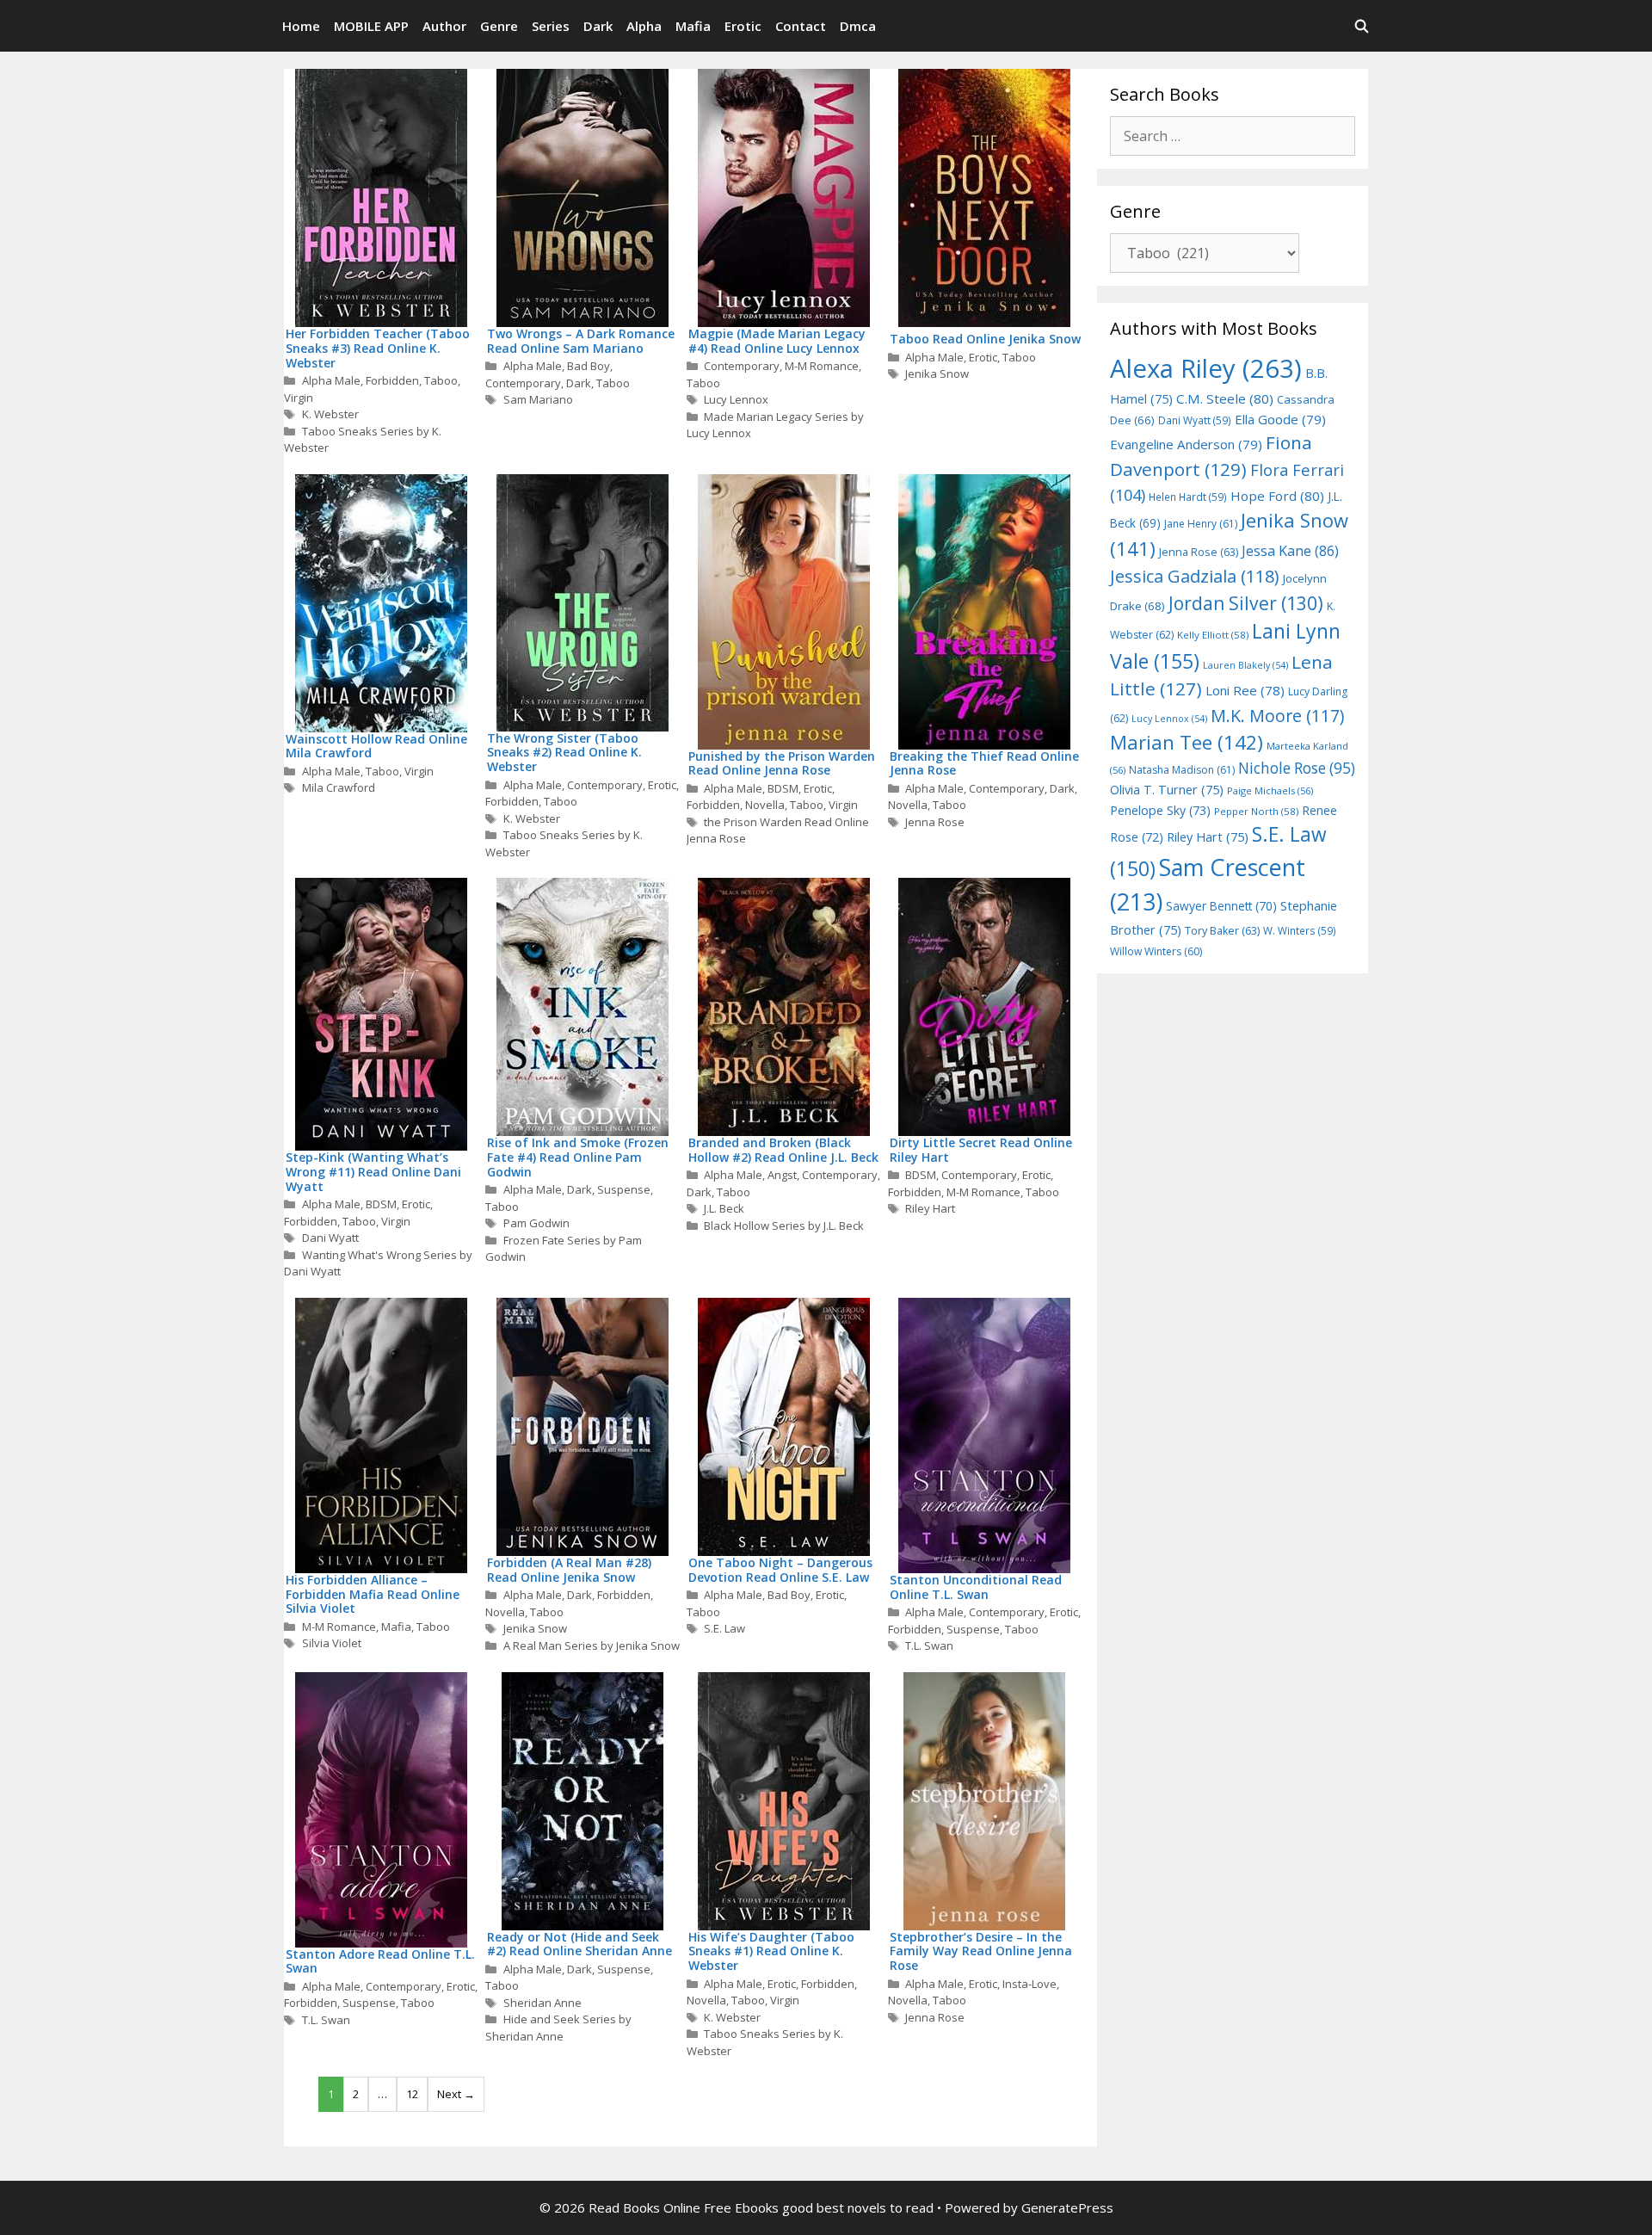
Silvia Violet (332, 1643)
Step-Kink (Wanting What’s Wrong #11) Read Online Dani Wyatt (373, 1172)
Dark (598, 26)
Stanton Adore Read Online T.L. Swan (380, 1961)
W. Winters (1300, 930)
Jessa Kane (1290, 551)
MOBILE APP (371, 26)
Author (444, 26)
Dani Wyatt (330, 1238)
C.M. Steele (1225, 398)
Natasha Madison (1182, 770)
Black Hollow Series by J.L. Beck (784, 1226)
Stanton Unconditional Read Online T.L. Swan (976, 1587)
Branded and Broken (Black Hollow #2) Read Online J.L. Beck (783, 1150)
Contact (801, 26)
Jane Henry (1201, 524)
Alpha (644, 26)
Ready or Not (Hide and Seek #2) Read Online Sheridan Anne (579, 1944)
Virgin (299, 398)
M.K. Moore (1277, 716)
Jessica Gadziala (1195, 576)
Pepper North (1256, 811)
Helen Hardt (1188, 497)
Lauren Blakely (1245, 665)
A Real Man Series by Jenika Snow (592, 1645)
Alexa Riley (1206, 368)
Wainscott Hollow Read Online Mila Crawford (376, 746)
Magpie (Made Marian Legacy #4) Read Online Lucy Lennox (777, 341)
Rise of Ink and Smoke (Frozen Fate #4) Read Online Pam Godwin (578, 1157)
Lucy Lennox (736, 399)
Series (551, 26)
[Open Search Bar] (1362, 26)
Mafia (693, 26)
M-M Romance (822, 366)
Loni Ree (1245, 690)
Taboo (441, 380)
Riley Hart (930, 1208)
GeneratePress (1067, 2207)
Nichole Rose (1297, 768)
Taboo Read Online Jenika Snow (985, 339)
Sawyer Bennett (1221, 906)
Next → (456, 2094)
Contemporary (523, 383)
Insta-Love (1029, 1984)
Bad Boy (589, 366)
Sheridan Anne (542, 2003)
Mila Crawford (339, 787)
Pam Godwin (536, 1223)
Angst (782, 1175)
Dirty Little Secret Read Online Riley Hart (981, 1150)
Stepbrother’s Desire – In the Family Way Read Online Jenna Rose (981, 1951)
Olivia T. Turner (1167, 790)
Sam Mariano (538, 399)
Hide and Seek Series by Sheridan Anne (558, 2028)
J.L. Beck (724, 1208)
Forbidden (392, 380)
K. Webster (330, 414)
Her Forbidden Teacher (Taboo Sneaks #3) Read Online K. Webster (378, 348)
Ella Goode (1280, 419)
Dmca (858, 26)
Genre (499, 26)
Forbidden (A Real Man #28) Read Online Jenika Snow (569, 1570)
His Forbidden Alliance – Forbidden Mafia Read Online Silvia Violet (373, 1594)
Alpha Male (331, 380)
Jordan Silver (1246, 603)
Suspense (624, 1189)
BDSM (783, 788)
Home (301, 26)
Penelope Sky (1160, 810)
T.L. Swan (929, 1645)
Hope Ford (1277, 496)
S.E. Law (724, 1628)
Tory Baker (1222, 931)
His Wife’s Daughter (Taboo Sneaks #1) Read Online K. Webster (771, 1951)
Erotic (743, 26)
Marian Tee (1187, 742)
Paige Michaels (1270, 790)
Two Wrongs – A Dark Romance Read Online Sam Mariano (581, 341)
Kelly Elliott (1213, 635)
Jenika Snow (937, 374)
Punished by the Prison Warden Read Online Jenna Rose (782, 763)
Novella (765, 805)
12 (412, 2094)
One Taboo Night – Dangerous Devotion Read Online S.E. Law (780, 1570)
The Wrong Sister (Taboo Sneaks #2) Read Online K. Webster (564, 753)
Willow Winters (1156, 951)
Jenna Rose (935, 822)
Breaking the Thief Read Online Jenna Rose (984, 763)
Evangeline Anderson (1186, 444)
